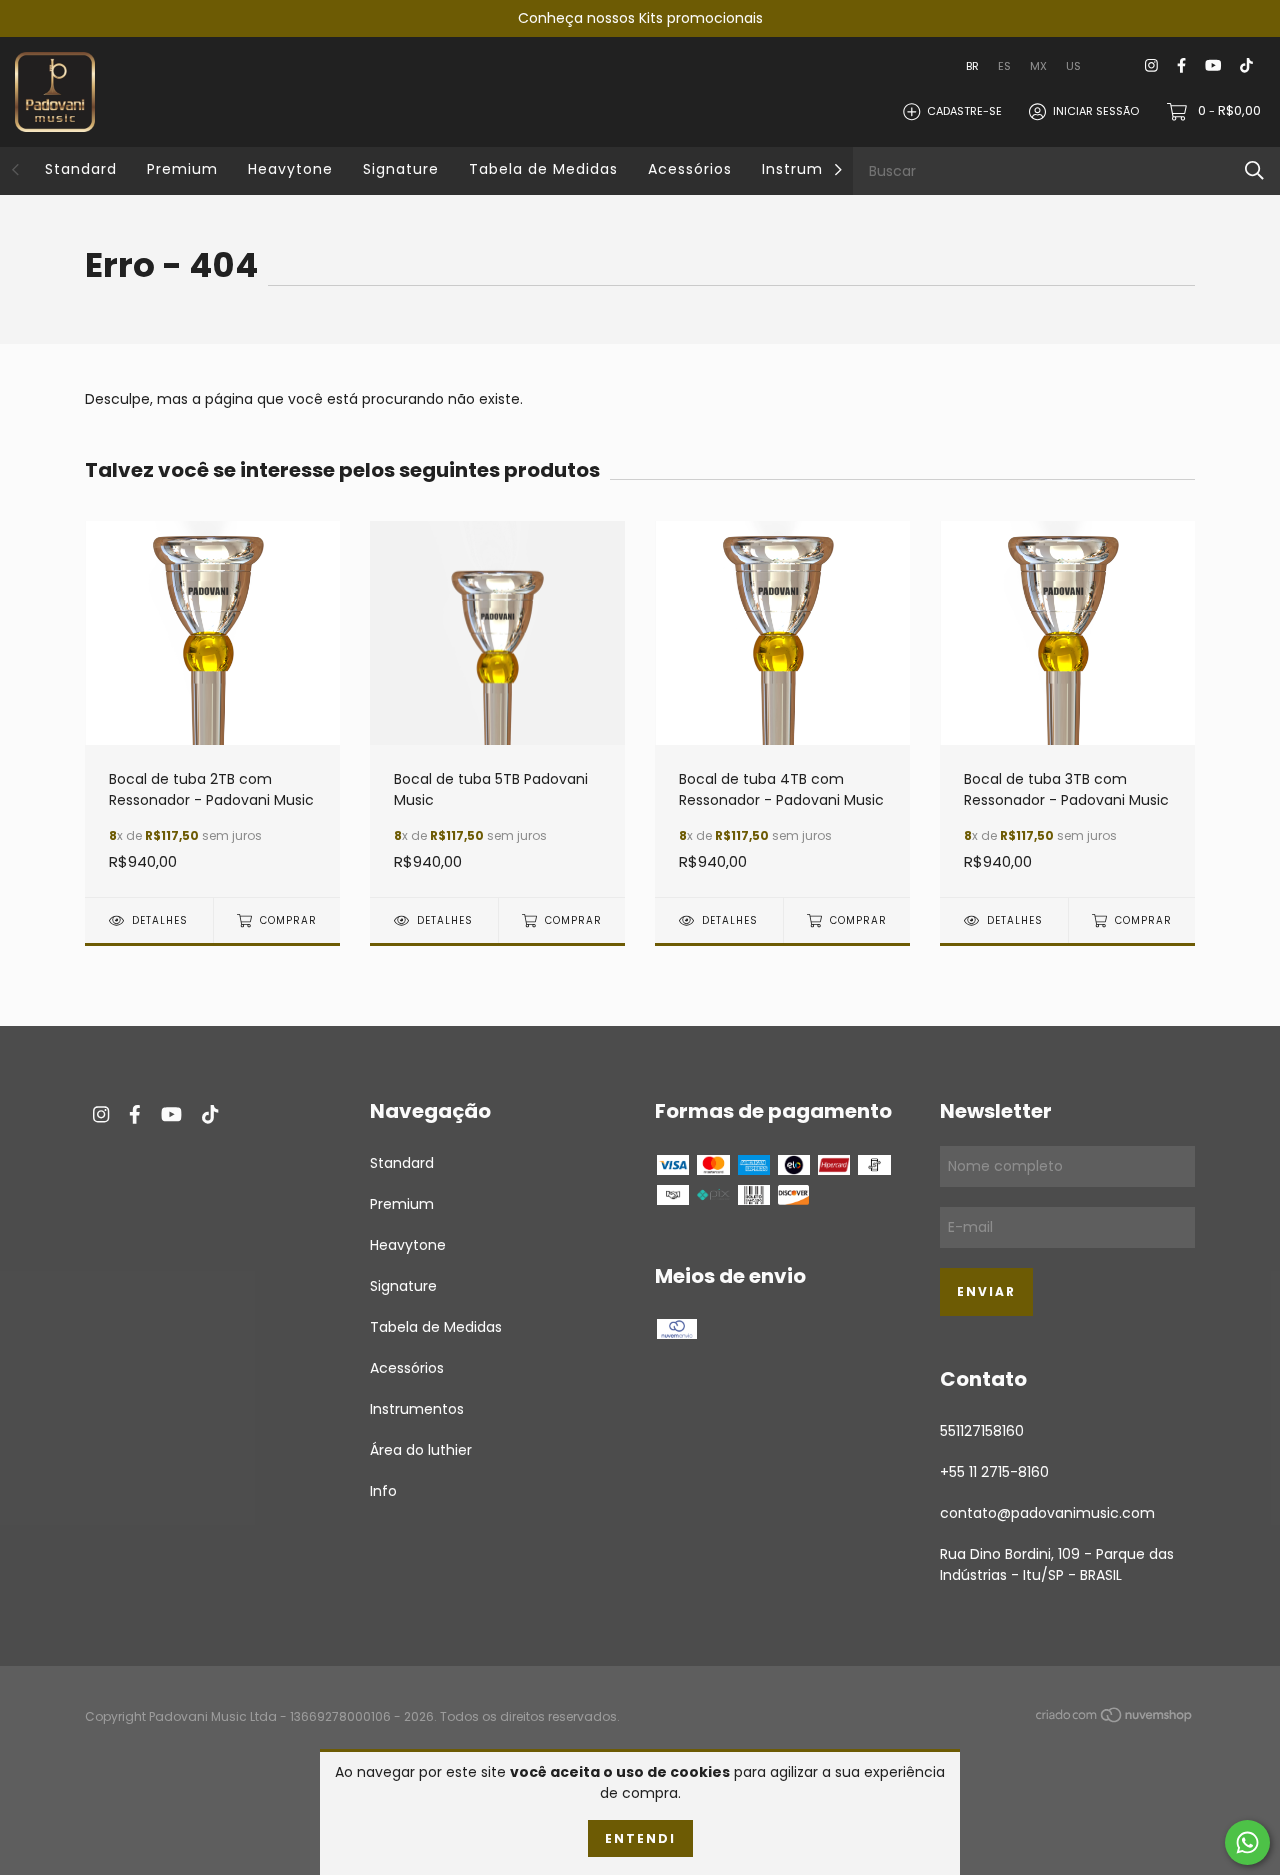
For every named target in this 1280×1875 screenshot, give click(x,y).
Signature (401, 169)
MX (1038, 66)
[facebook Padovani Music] (1181, 66)
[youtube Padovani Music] (1213, 66)
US (1073, 66)
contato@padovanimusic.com (1047, 1513)
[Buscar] (1254, 170)
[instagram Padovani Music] (1151, 66)
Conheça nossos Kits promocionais (640, 18)
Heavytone (290, 169)
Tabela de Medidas (543, 169)
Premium (182, 169)
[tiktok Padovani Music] (1246, 66)
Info (383, 1491)
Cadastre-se (964, 111)
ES (1004, 66)
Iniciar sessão (1096, 111)
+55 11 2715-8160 (994, 1472)
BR (972, 66)
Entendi (640, 1838)
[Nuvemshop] (1115, 1718)
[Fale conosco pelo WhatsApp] (1247, 1842)
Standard (81, 169)
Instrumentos (815, 169)
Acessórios (690, 169)
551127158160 (982, 1431)
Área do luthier (421, 1450)
